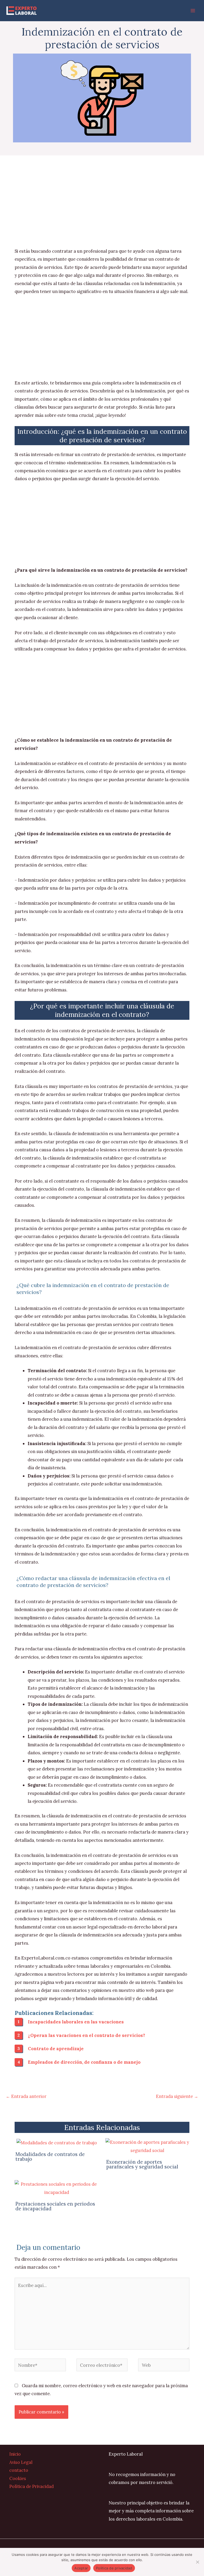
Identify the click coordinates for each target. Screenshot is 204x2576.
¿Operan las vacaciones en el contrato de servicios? (86, 2035)
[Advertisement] (102, 208)
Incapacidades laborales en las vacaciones (76, 2022)
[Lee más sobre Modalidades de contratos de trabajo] (57, 2142)
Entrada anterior (26, 2096)
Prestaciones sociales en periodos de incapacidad (55, 2206)
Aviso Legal (21, 2462)
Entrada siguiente (177, 2096)
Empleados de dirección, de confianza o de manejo (84, 2062)
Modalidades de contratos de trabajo (50, 2157)
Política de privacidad (114, 2568)
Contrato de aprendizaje (56, 2048)
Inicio (15, 2454)
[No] (197, 2562)
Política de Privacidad (31, 2486)
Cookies (18, 2478)
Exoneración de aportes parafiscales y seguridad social (142, 2164)
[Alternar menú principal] (193, 11)
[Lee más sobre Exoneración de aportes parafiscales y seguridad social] (147, 2146)
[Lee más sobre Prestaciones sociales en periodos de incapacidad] (57, 2188)
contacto (19, 2470)
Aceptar (81, 2568)
